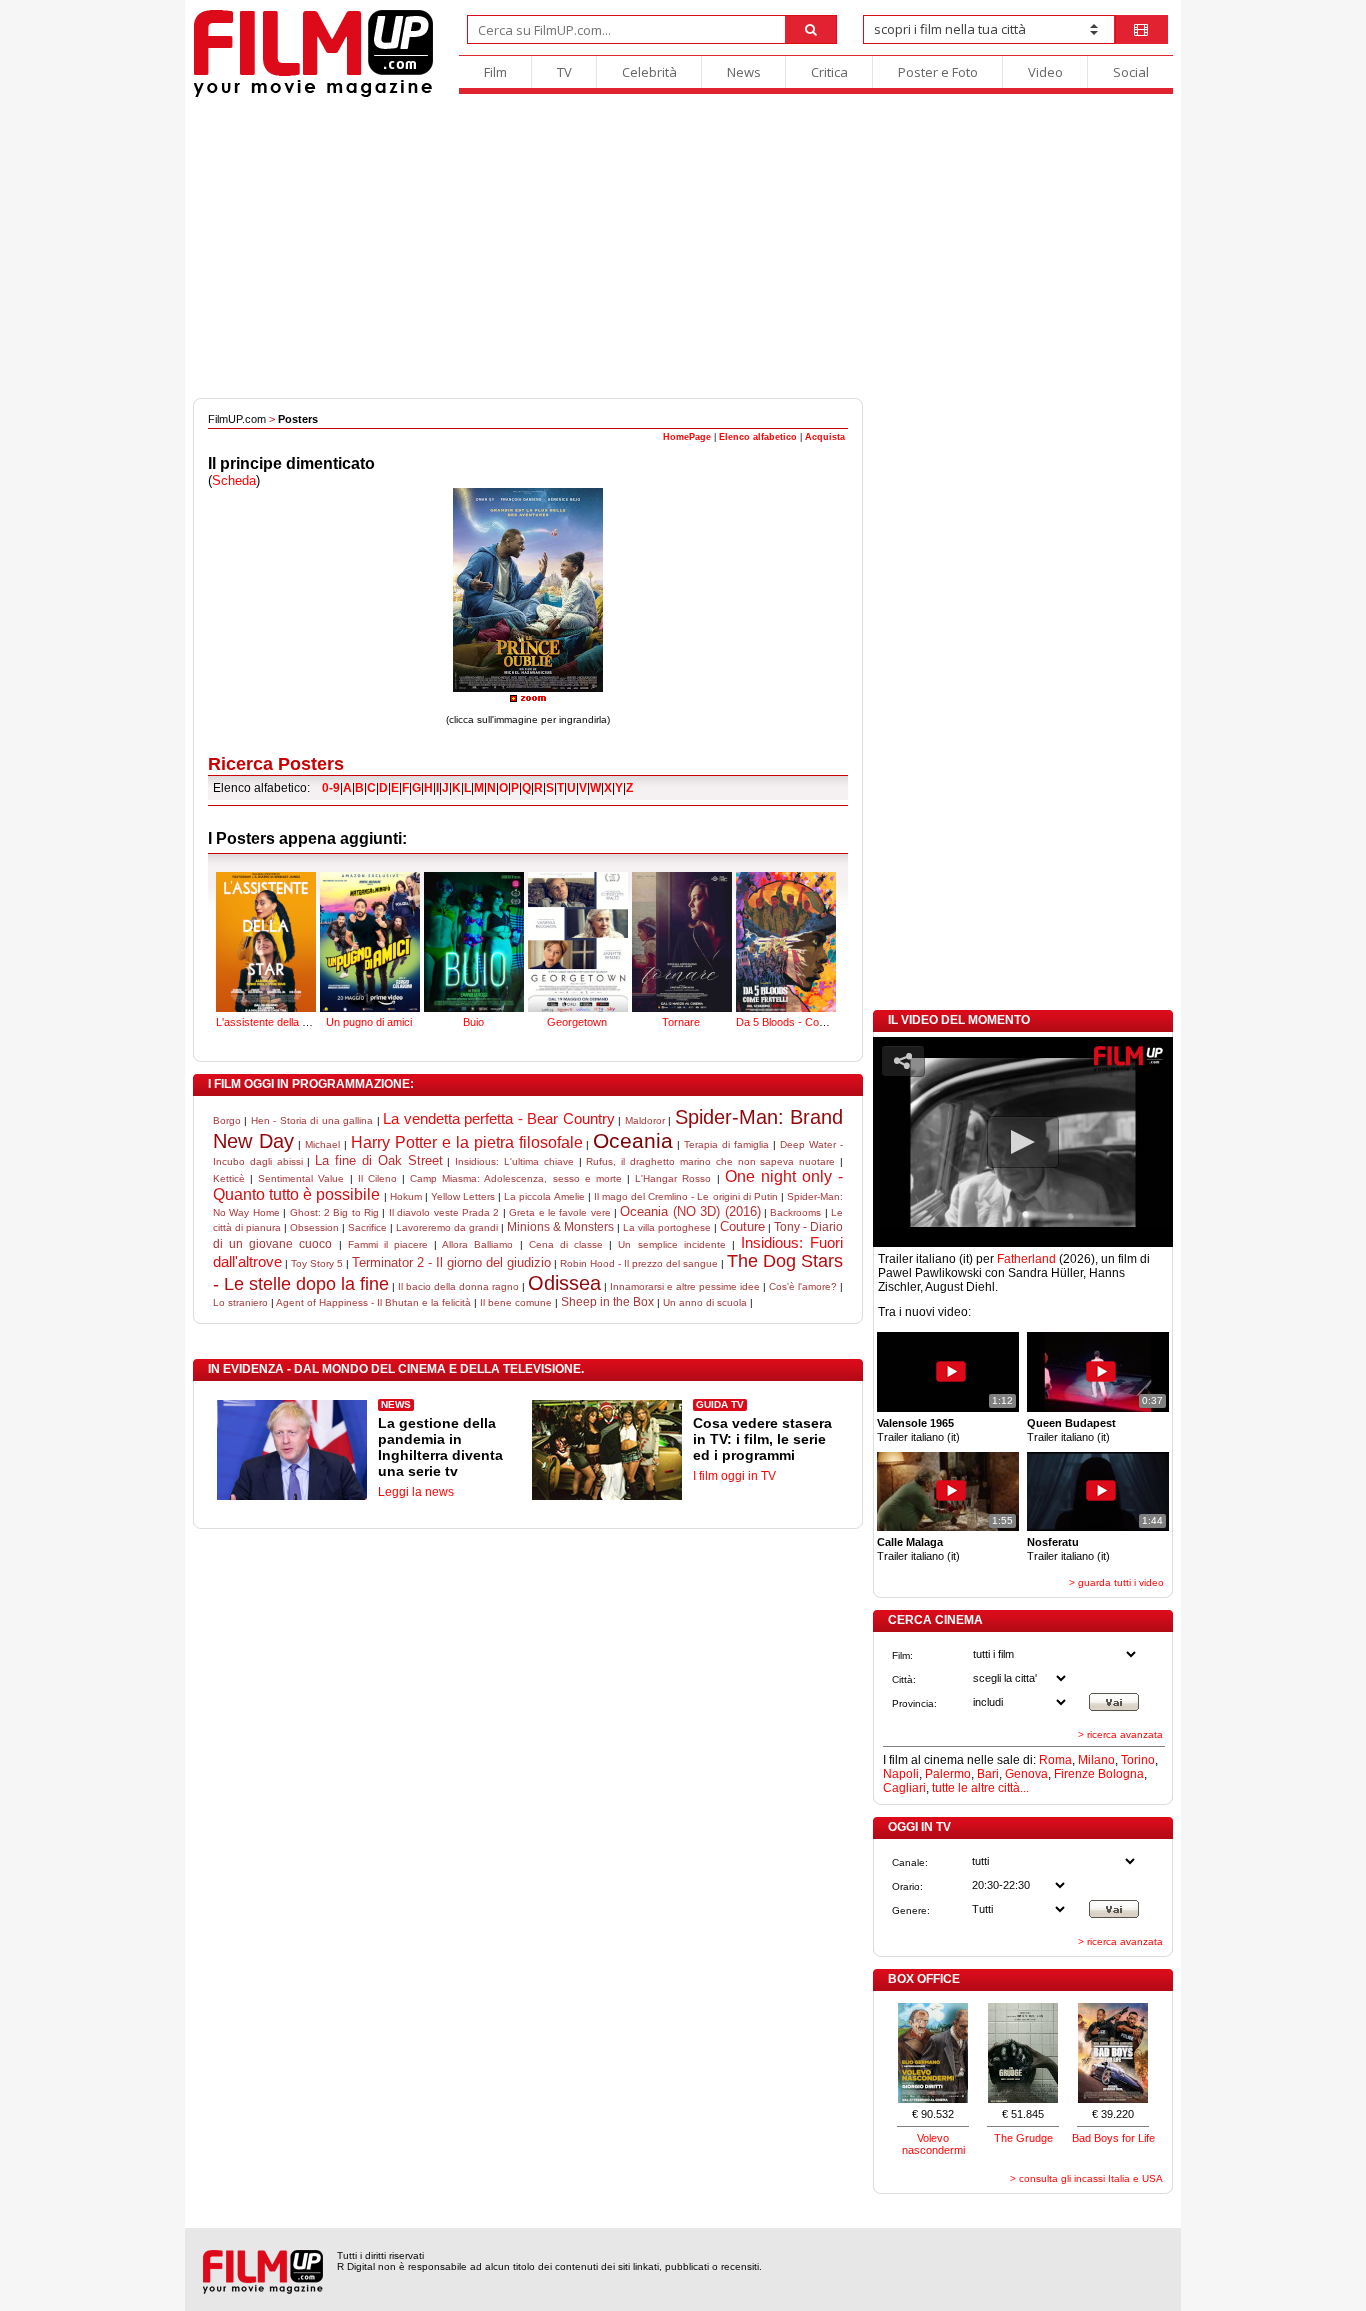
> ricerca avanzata (1120, 1734)
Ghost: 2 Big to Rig (335, 1212)
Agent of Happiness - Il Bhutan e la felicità (373, 1302)
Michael (322, 1144)
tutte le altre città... (980, 1788)
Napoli (901, 1774)
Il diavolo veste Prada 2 (444, 1212)
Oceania (633, 1140)
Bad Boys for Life (1113, 2138)
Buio (473, 1022)
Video (1045, 72)
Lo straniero (240, 1302)
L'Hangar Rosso (673, 1178)
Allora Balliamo (477, 1244)
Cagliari (904, 1788)
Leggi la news (416, 1492)
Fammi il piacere (388, 1244)
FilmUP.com (237, 419)
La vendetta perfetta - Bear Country (498, 1118)
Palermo (948, 1774)
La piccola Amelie (544, 1196)
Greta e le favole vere (560, 1212)
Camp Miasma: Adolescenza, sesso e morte (516, 1178)
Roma (1055, 1760)
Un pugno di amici (369, 1022)
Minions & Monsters (560, 1227)
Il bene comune (516, 1302)
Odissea (564, 1283)
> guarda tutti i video (1116, 1582)
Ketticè (229, 1178)
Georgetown (577, 1022)
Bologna (1121, 1774)
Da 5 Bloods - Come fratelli (800, 1022)
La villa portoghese (667, 1227)
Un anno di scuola (705, 1302)
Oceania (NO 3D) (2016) (690, 1211)
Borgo (227, 1120)
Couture (742, 1226)
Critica (829, 72)
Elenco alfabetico (758, 437)
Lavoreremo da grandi (447, 1227)
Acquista (825, 437)
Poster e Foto (938, 72)
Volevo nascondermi (933, 2144)
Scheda (234, 480)
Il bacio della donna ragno (458, 1286)
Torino (1138, 1760)
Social (1131, 72)
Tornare (681, 1022)
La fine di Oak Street (378, 1160)
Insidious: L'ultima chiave (514, 1161)
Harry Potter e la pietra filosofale (467, 1142)
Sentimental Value (301, 1178)
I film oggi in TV (734, 1476)
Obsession (314, 1227)
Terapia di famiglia (726, 1144)
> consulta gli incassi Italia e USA (1086, 2178)
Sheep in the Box (607, 1302)
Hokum (406, 1196)
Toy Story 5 (317, 1263)
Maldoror (645, 1120)
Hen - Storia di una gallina (312, 1120)
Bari (988, 1774)
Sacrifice (367, 1227)
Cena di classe (566, 1244)
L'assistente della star (268, 1022)
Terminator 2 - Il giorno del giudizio (451, 1262)
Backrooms (795, 1212)
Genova (1026, 1774)
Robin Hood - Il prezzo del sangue (639, 1263)
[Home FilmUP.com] (313, 94)
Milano (1096, 1760)
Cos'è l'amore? (803, 1286)
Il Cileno (377, 1178)
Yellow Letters (463, 1196)
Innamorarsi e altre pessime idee (685, 1286)
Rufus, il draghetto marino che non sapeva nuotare (710, 1161)
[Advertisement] (683, 248)
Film (495, 72)
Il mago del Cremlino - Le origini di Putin (686, 1196)
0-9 (331, 788)
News (744, 72)
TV (564, 72)
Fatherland (1026, 1259)
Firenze (1074, 1774)
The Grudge (1023, 2138)
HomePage (687, 437)
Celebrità (649, 72)
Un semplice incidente (671, 1244)
